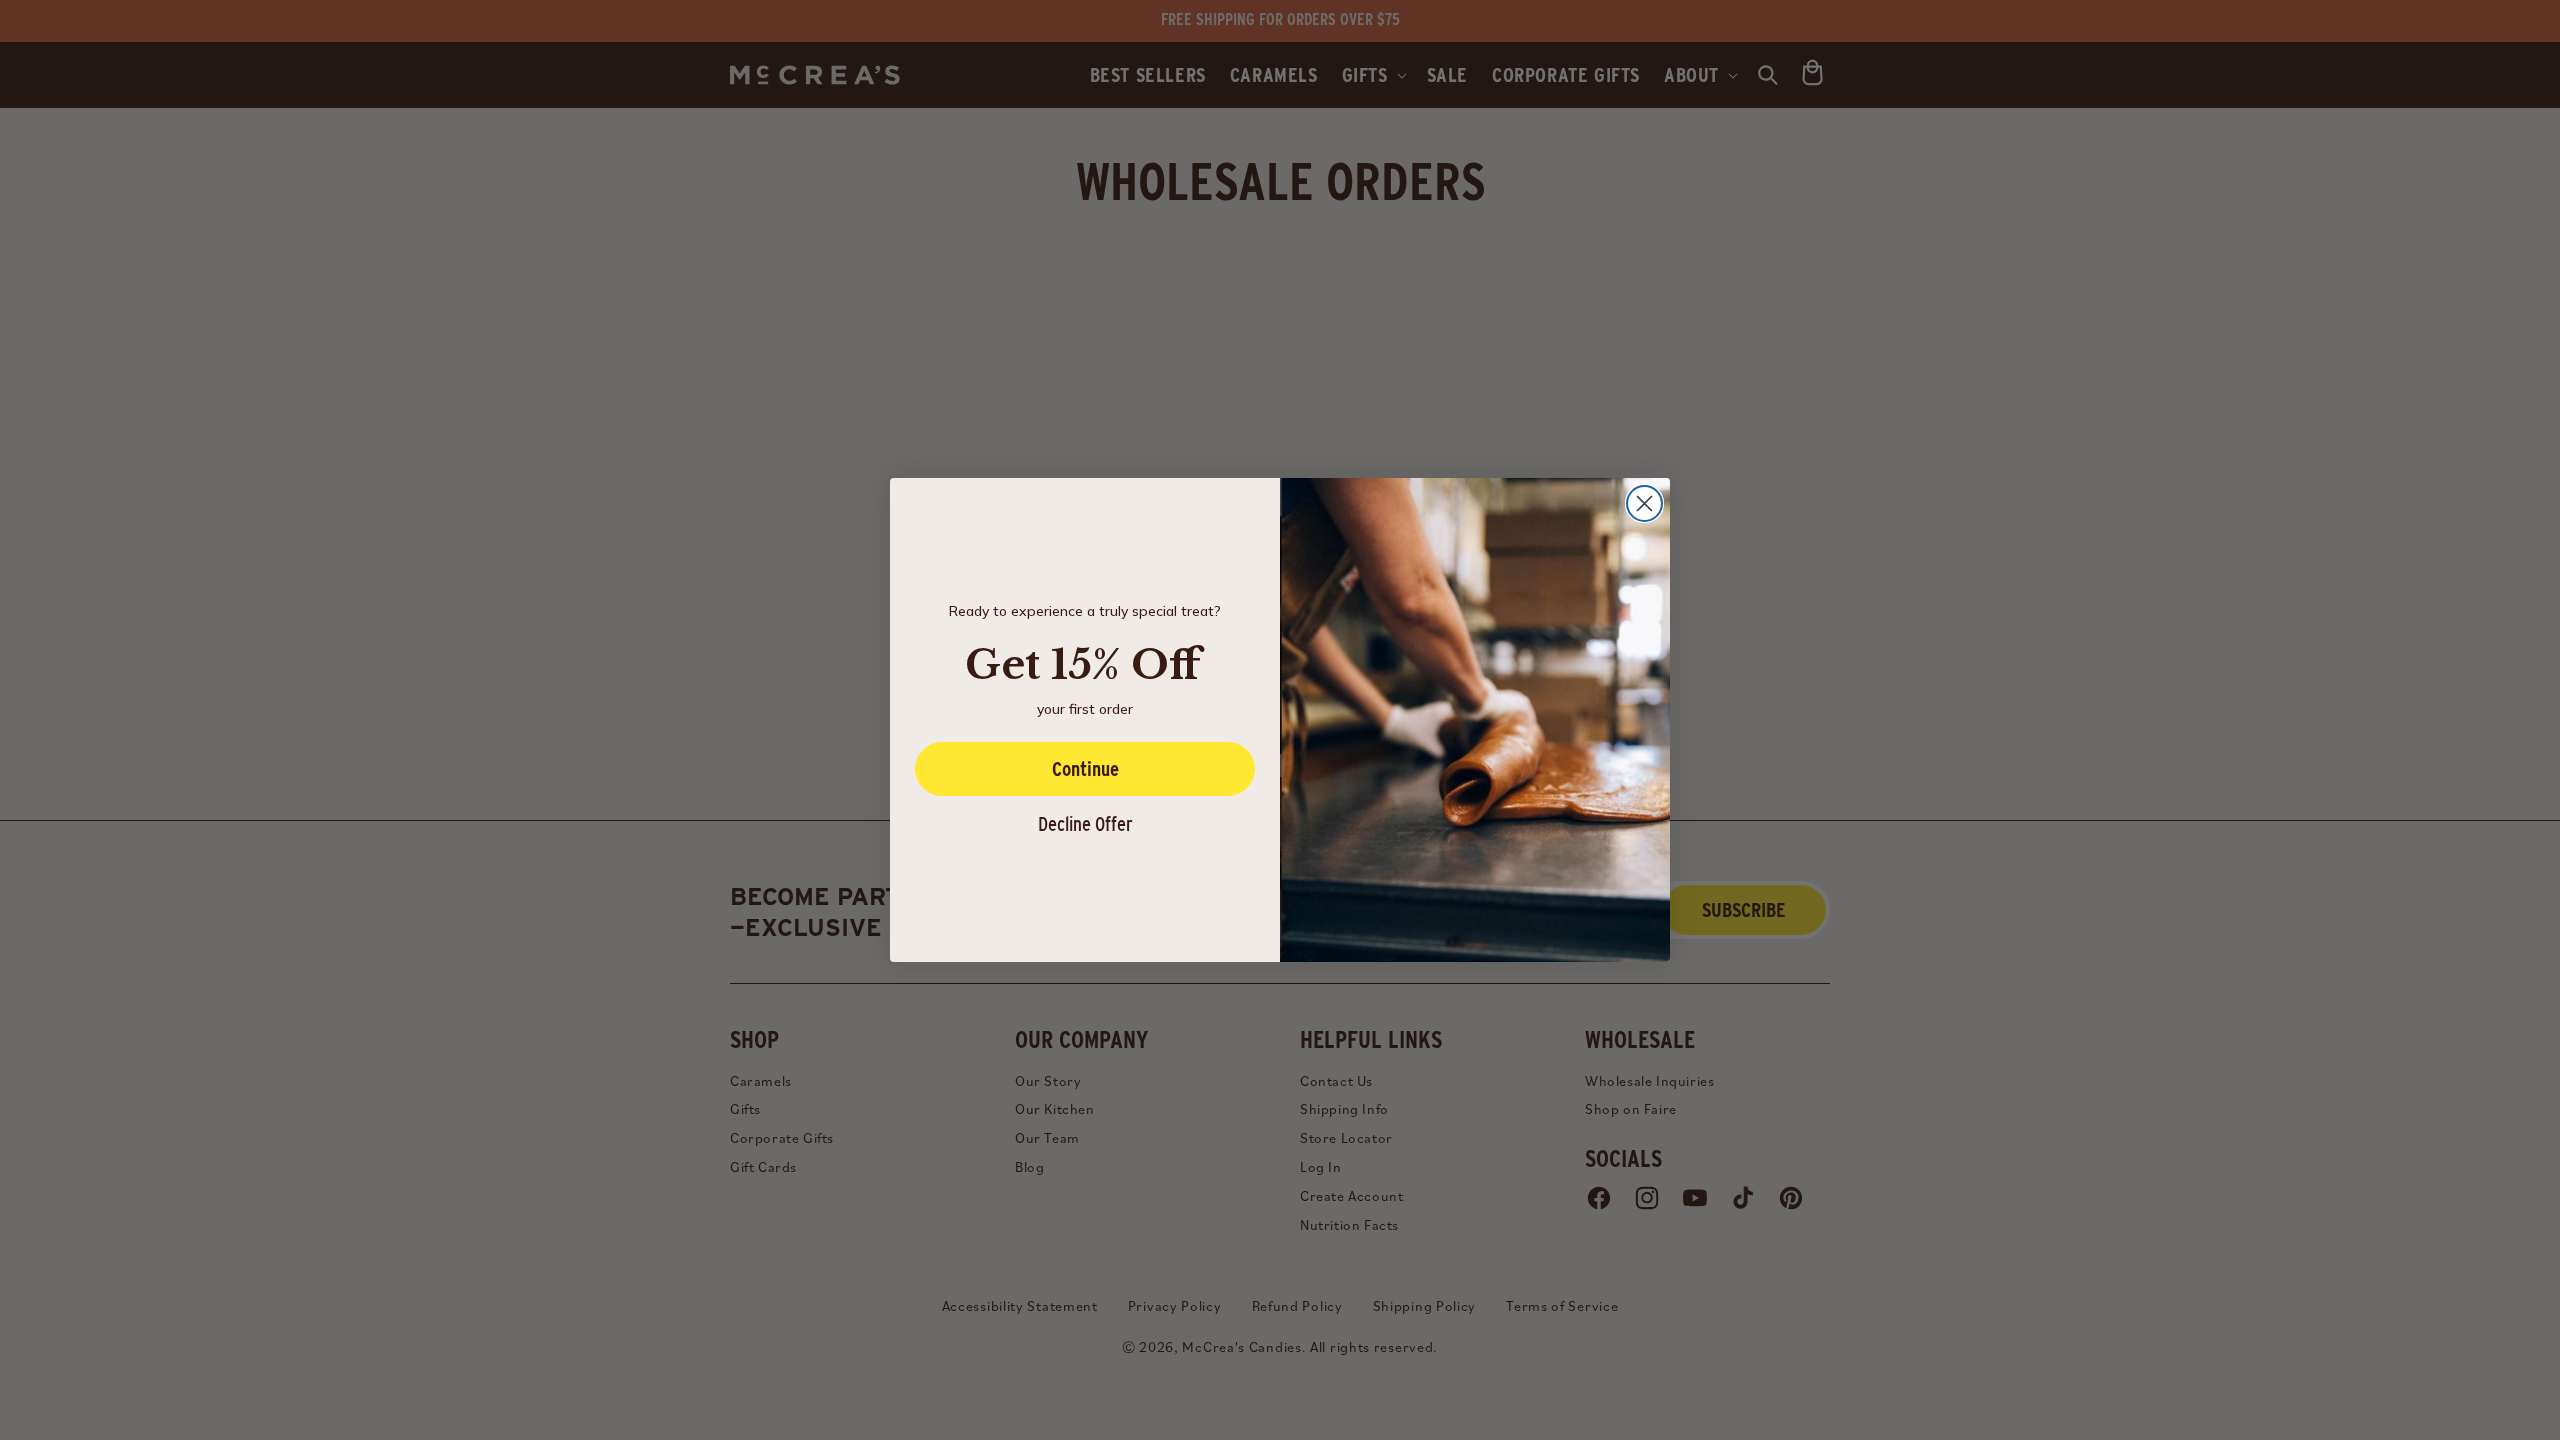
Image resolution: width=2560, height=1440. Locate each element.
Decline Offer (1085, 824)
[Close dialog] (1644, 503)
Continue (1085, 769)
